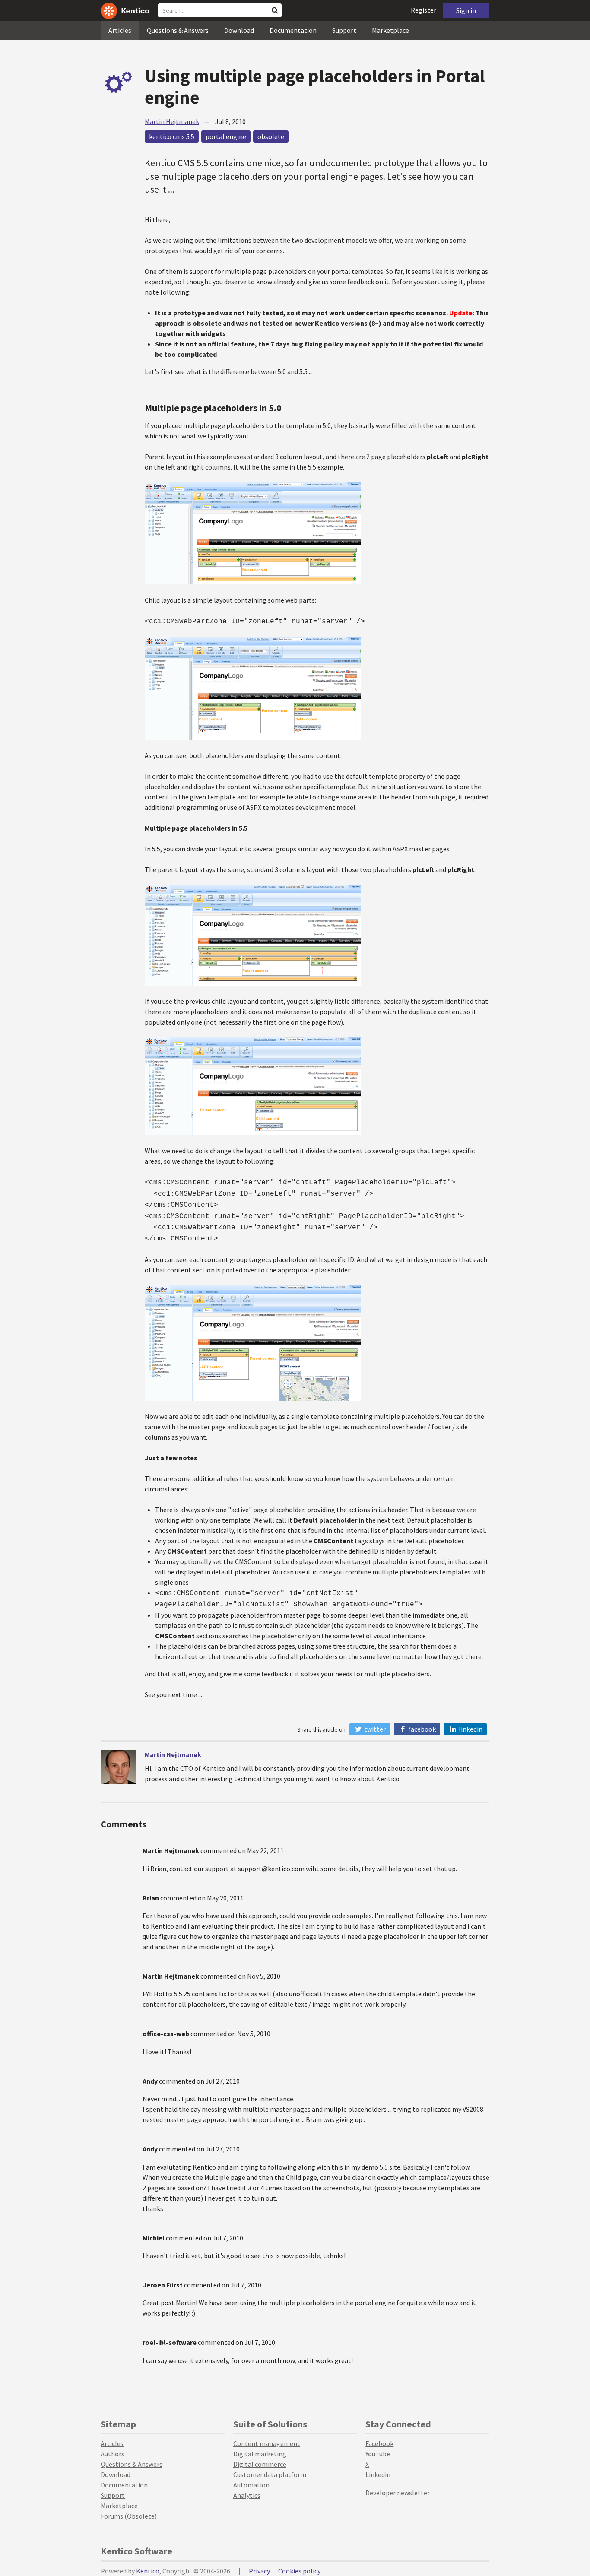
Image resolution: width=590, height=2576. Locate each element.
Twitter (374, 1729)
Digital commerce (260, 2464)
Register (423, 10)
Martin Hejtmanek (172, 121)
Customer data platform (270, 2474)
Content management (267, 2443)
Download (239, 30)
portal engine (226, 136)
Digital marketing (260, 2454)
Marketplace (390, 30)
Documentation (293, 30)
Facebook (421, 1729)
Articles (120, 30)
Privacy (259, 2571)
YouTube (378, 2454)
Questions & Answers (178, 30)
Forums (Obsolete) (129, 2516)
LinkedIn (470, 1729)
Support (344, 30)
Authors (113, 2454)
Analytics (247, 2495)
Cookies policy (299, 2571)
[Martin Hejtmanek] (118, 1767)
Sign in (466, 10)
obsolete (271, 136)
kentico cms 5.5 (172, 136)
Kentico (148, 2571)
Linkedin (378, 2474)
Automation (251, 2485)
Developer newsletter (398, 2493)
